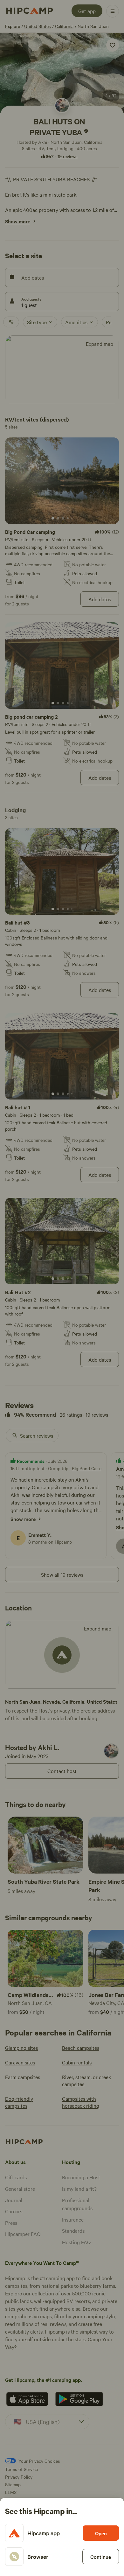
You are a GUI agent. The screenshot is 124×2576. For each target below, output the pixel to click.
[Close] (62, 1288)
